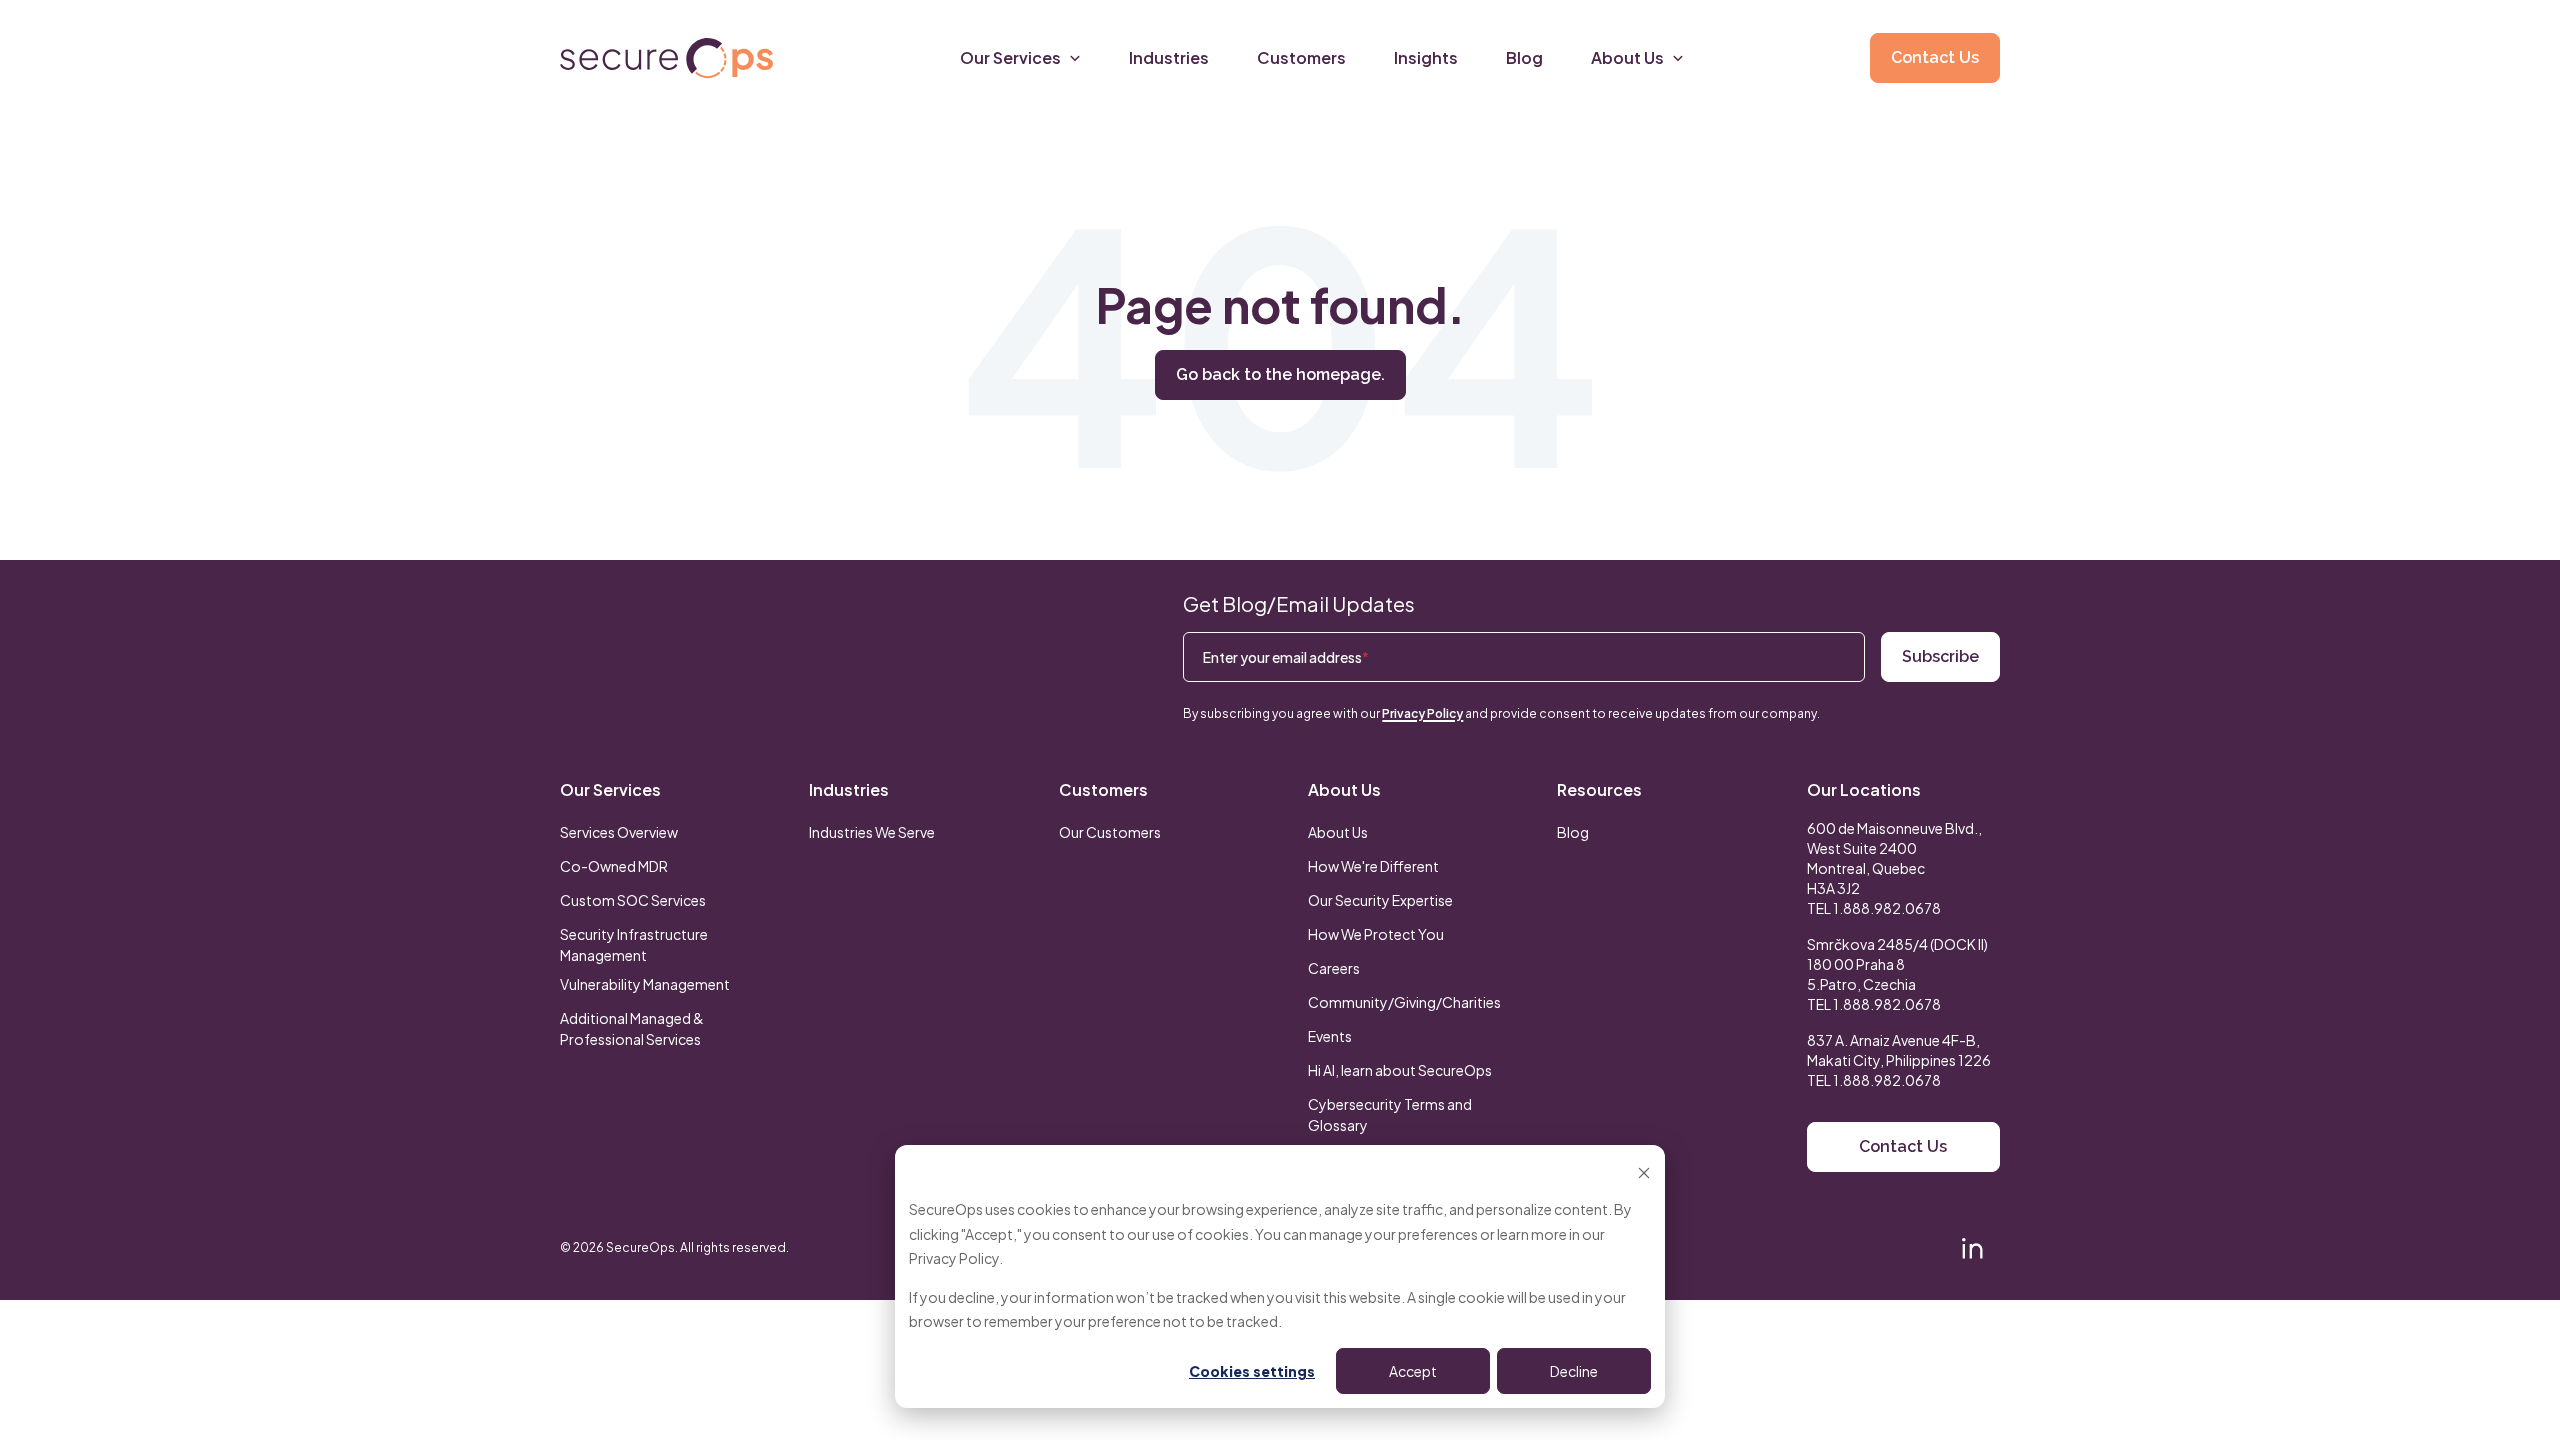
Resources (1599, 789)
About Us (1344, 789)
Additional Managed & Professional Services (632, 1028)
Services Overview (619, 832)
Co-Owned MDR (614, 866)
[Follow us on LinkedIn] (1972, 1248)
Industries (849, 789)
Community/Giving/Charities (1404, 1002)
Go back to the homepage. (1280, 374)
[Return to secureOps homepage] (666, 58)
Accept (1413, 1371)
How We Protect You (1376, 934)
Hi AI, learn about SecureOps (1400, 1070)
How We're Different (1373, 866)
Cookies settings (1252, 1371)
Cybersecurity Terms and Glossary (1390, 1114)
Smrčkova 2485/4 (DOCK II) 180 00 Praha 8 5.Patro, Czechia (1897, 964)
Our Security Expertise (1380, 900)
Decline (1574, 1371)
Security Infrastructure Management (634, 944)
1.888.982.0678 (1887, 908)
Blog (1573, 832)
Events (1330, 1036)
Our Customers (1110, 832)
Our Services (610, 789)
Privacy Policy (954, 1258)
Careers (1334, 968)
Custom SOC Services (633, 900)
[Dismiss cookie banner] (1644, 1171)
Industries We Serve (872, 832)
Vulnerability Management (645, 984)
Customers (1103, 789)
